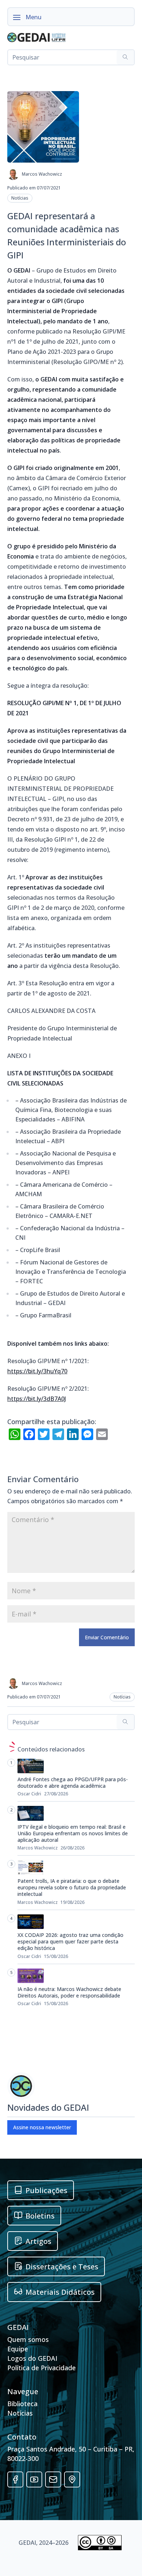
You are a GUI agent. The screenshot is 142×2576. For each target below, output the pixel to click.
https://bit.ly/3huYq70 (37, 1371)
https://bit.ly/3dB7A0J (37, 1399)
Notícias (20, 198)
